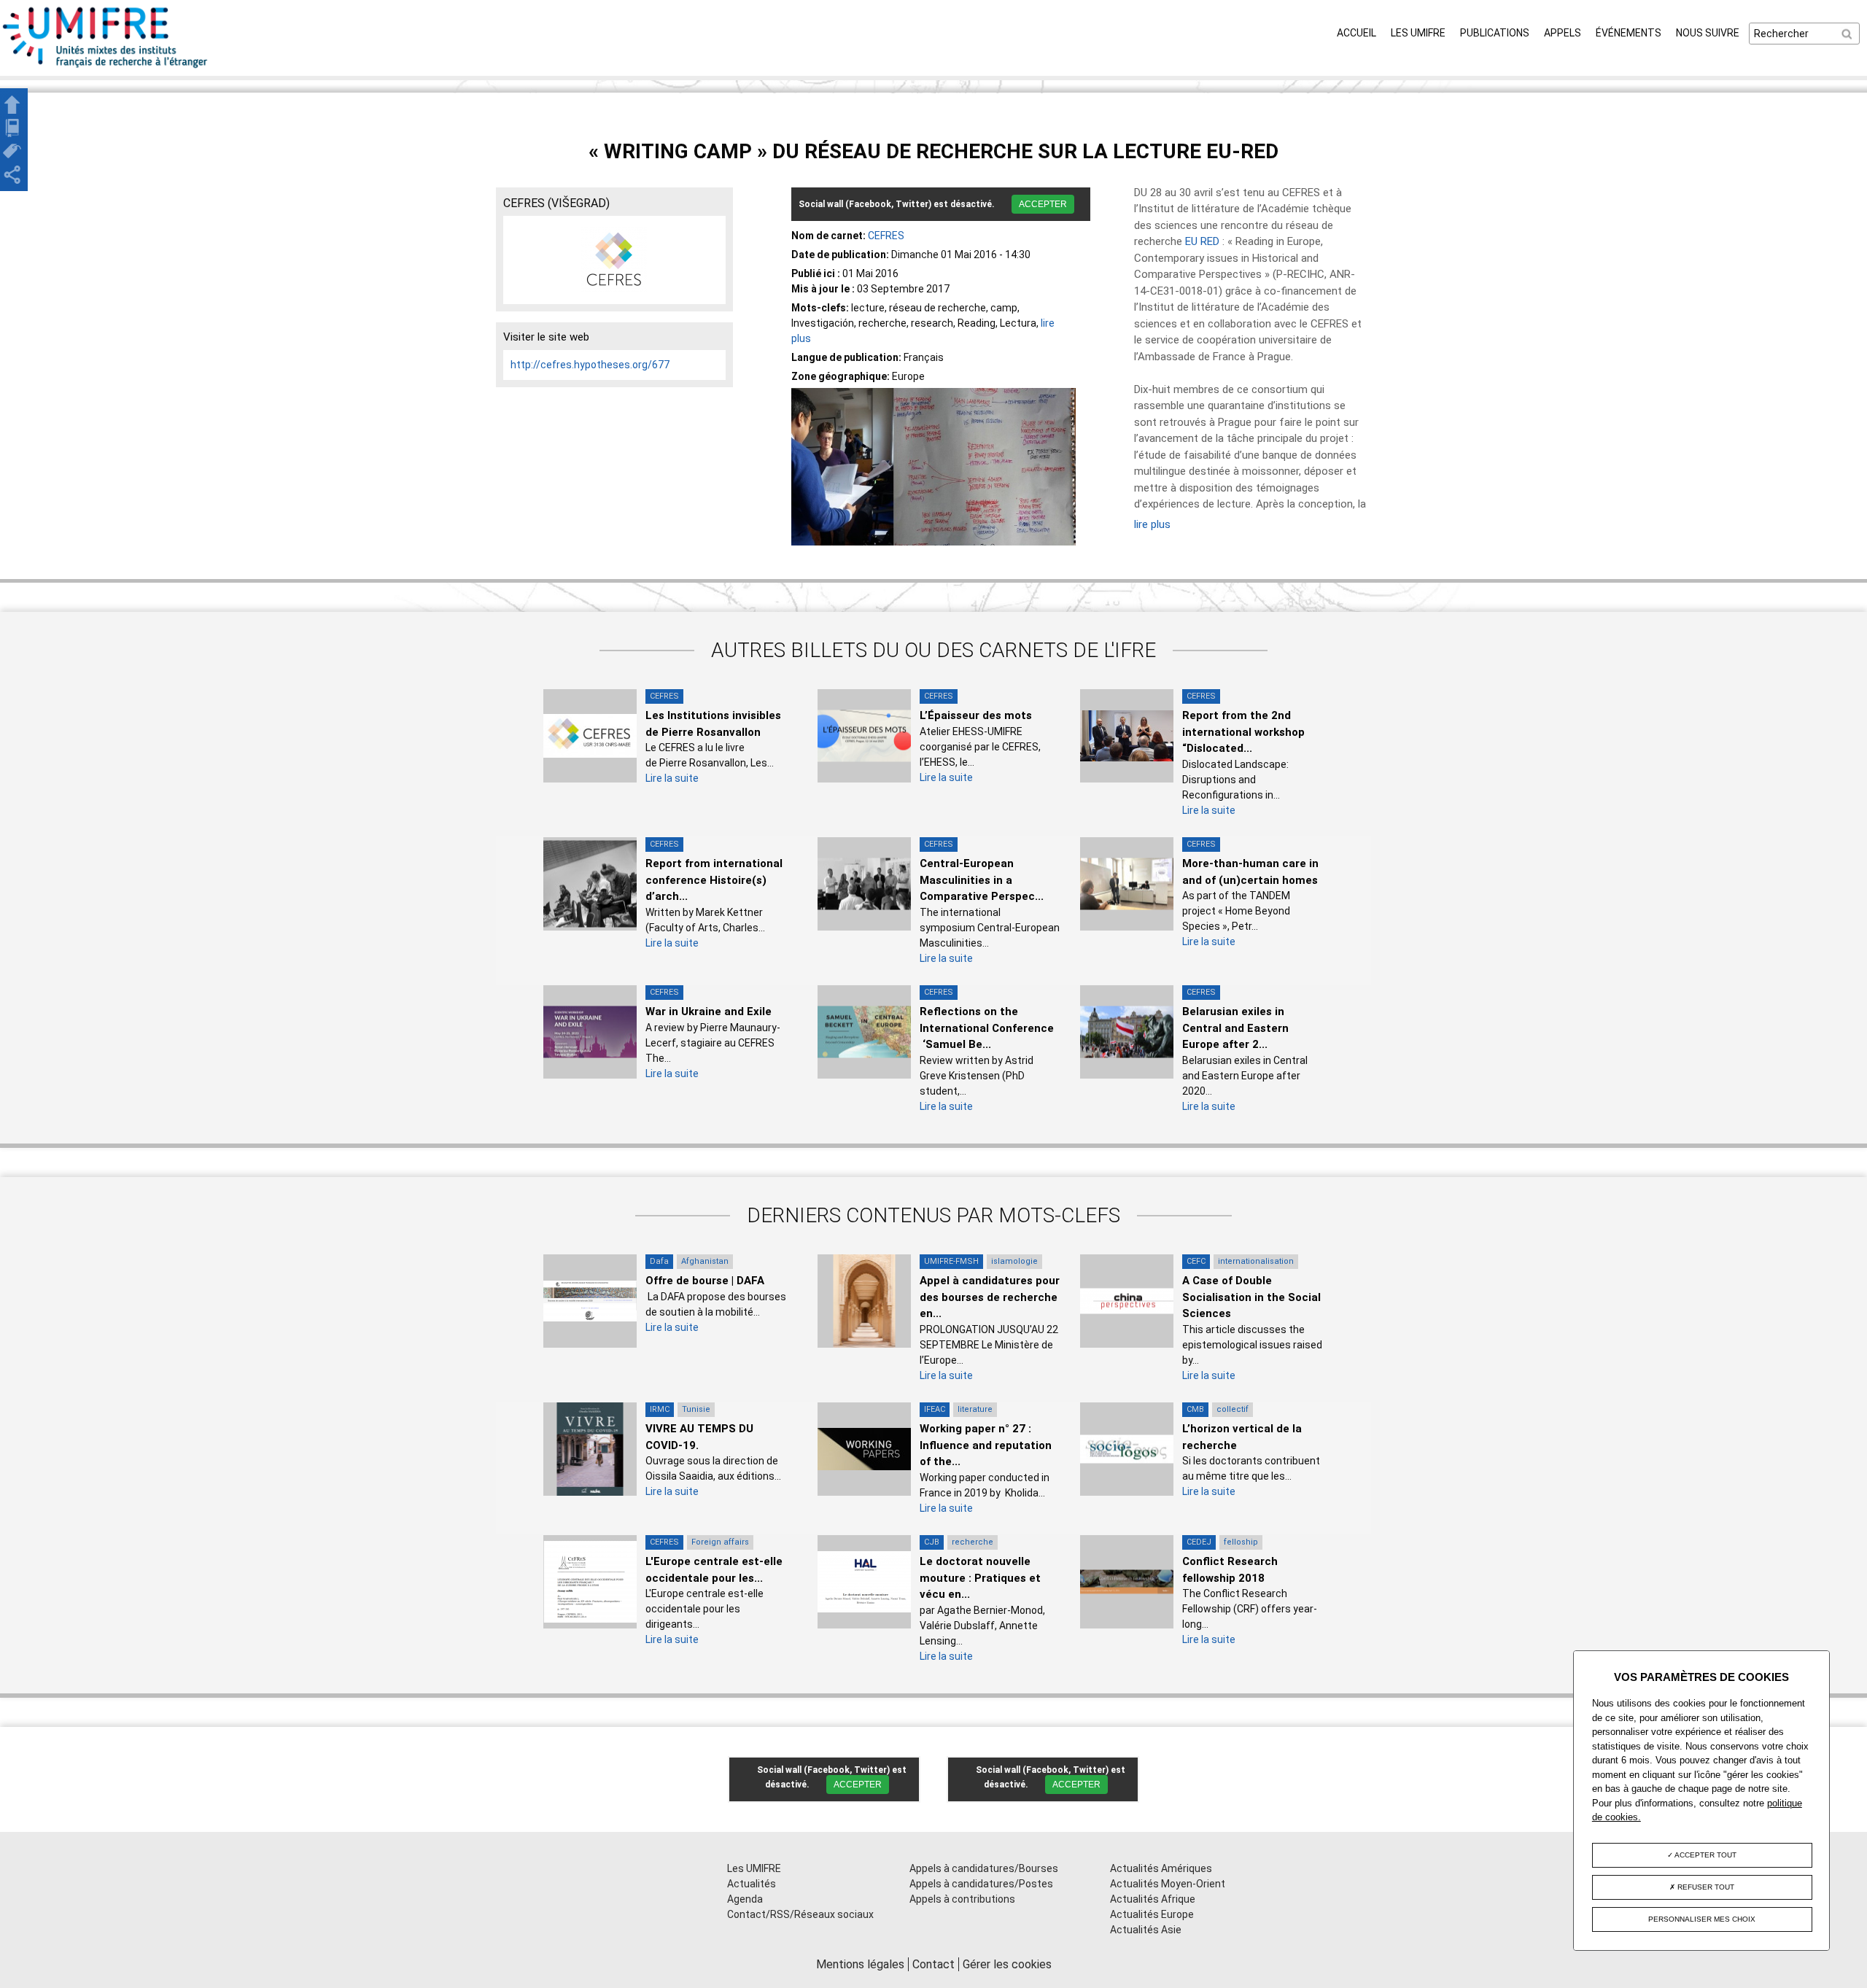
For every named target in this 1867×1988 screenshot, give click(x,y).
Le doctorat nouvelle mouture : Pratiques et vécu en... (980, 1578)
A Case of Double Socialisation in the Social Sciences (1251, 1297)
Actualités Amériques (1161, 1868)
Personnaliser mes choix (1702, 1919)
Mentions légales (860, 1964)
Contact (933, 1964)
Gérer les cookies (1007, 1964)
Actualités (752, 1884)
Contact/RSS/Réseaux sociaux (800, 1914)
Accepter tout (1705, 1855)
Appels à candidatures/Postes (981, 1884)
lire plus (1152, 524)
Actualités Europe (1152, 1914)
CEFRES (886, 236)
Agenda (745, 1899)
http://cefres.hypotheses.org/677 (590, 365)
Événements (1629, 33)
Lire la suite (672, 778)
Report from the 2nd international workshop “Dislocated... (1243, 732)
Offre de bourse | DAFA (705, 1281)
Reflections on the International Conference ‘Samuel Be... (987, 1028)
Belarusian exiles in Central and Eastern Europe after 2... (1235, 1028)
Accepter (1043, 204)
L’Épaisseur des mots (976, 715)
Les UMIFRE (1418, 33)
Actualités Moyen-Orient (1168, 1884)
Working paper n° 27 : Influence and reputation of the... (986, 1445)
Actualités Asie (1146, 1930)
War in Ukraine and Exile (709, 1012)
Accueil (1356, 33)
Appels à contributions (962, 1899)
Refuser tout (1705, 1887)
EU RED (1202, 241)
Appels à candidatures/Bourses (984, 1868)
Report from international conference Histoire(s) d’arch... (714, 880)
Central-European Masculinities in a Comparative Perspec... (982, 880)
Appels (1563, 33)
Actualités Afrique (1153, 1899)
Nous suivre (1708, 33)
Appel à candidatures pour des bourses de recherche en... (990, 1297)
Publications (1495, 33)
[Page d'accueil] (106, 68)
